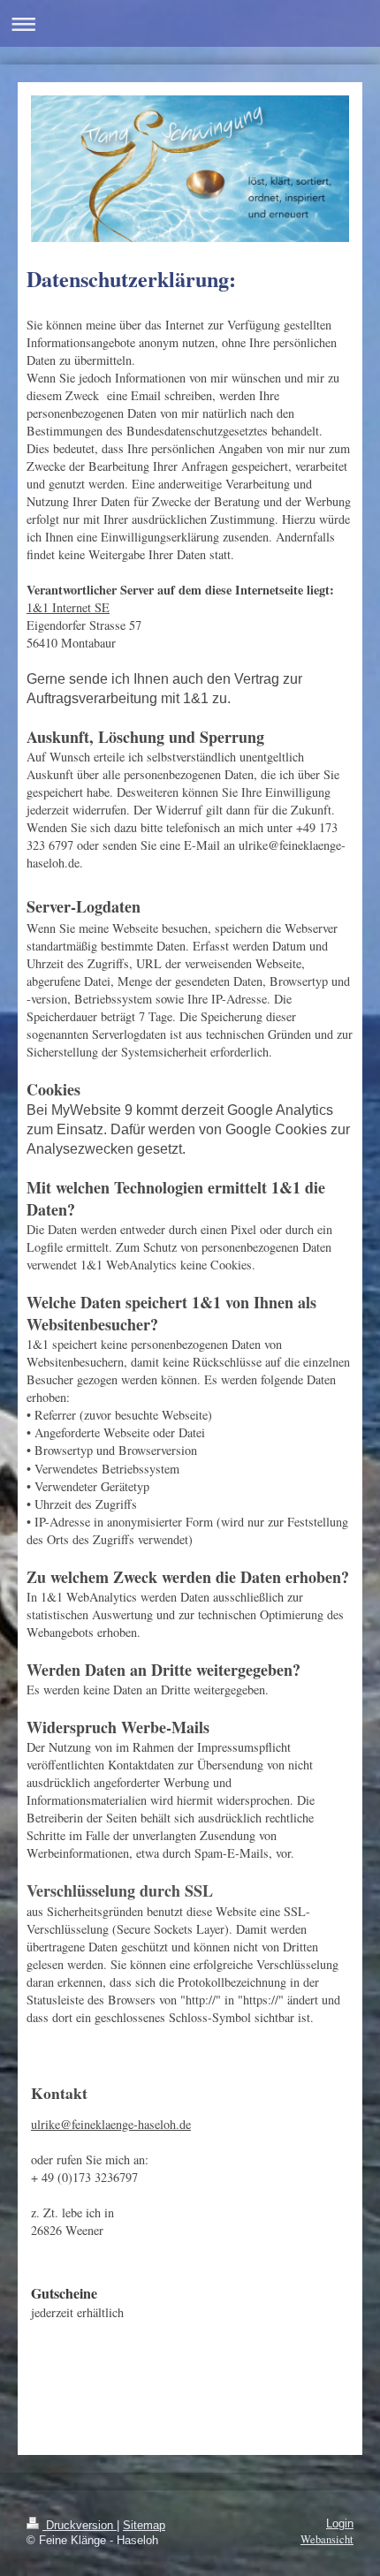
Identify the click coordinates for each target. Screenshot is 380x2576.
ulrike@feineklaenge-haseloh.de (111, 2124)
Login (340, 2524)
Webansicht (327, 2539)
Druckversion (80, 2526)
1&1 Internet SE (68, 607)
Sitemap (144, 2526)
